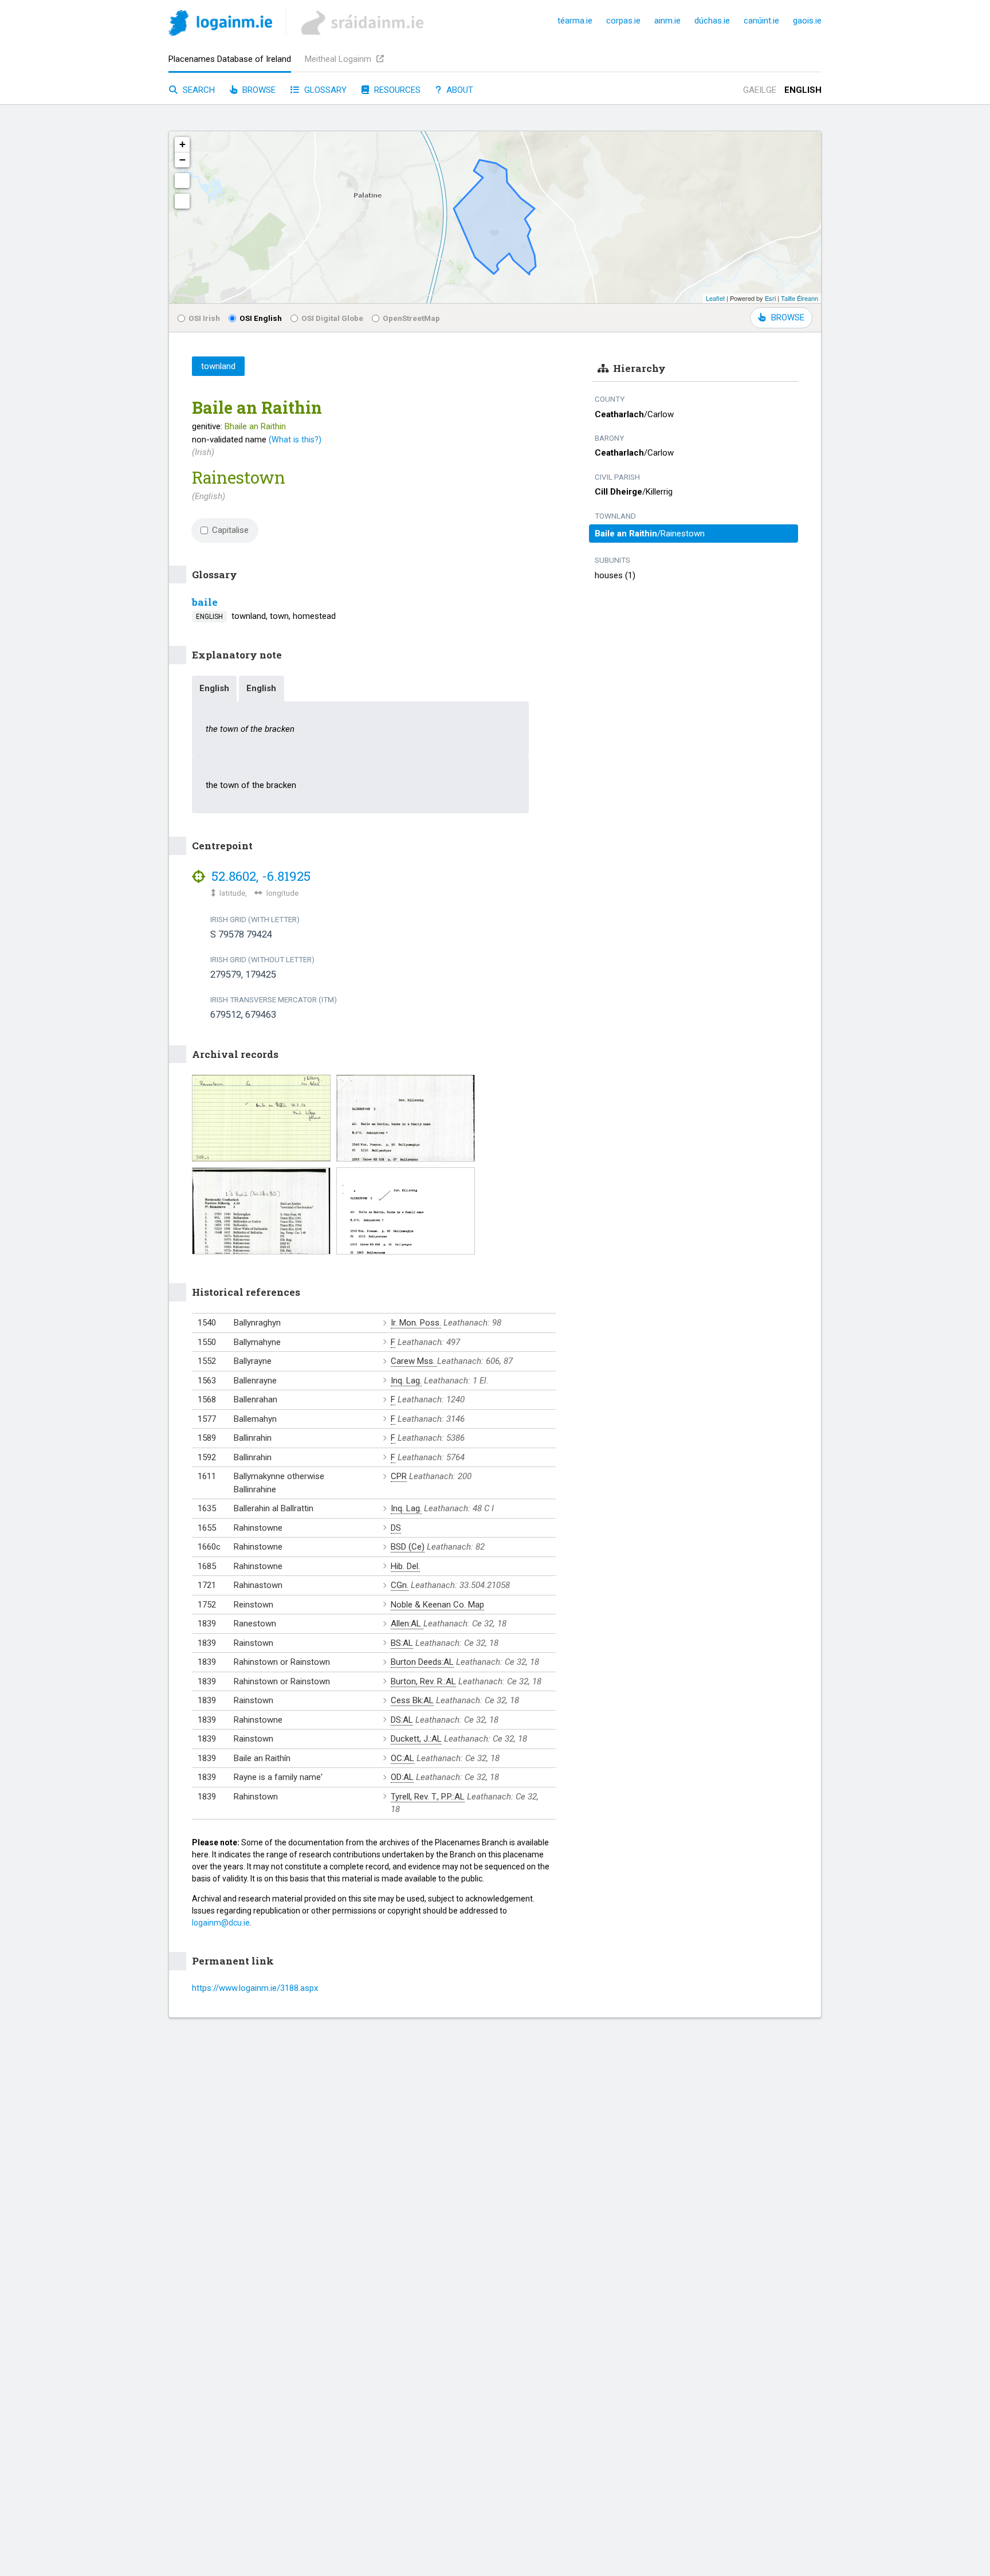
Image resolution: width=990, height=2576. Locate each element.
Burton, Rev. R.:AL (423, 1681)
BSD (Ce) (408, 1547)
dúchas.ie (712, 21)
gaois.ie (807, 21)
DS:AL (402, 1720)
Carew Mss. (414, 1361)
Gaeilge (760, 90)
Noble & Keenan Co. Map (437, 1605)
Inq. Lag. (406, 1381)
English (803, 90)
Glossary (324, 90)
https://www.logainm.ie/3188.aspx (255, 1988)
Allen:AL (407, 1624)
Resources (396, 90)
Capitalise (230, 530)
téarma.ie (575, 21)
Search (198, 90)
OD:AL (402, 1777)
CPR (399, 1476)
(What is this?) (295, 440)
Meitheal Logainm (339, 59)
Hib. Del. (405, 1566)
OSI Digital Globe (332, 318)
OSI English (261, 318)
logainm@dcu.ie (221, 1923)
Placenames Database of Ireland (230, 59)
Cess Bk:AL (412, 1700)
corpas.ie (623, 21)
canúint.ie (761, 21)
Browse (258, 90)
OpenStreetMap (411, 318)
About (459, 90)
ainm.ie (667, 21)
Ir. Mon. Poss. (416, 1323)
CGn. (400, 1585)
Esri (770, 298)
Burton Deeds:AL (422, 1662)
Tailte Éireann (800, 298)
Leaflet (715, 298)
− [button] (182, 160)
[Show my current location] (182, 201)
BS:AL (402, 1643)
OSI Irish (204, 318)
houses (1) (615, 575)
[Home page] (220, 25)
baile (205, 602)
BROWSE (788, 317)
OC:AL (402, 1758)
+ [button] (182, 144)
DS (396, 1528)
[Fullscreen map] (182, 181)
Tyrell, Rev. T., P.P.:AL (428, 1797)
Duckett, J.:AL (416, 1739)
